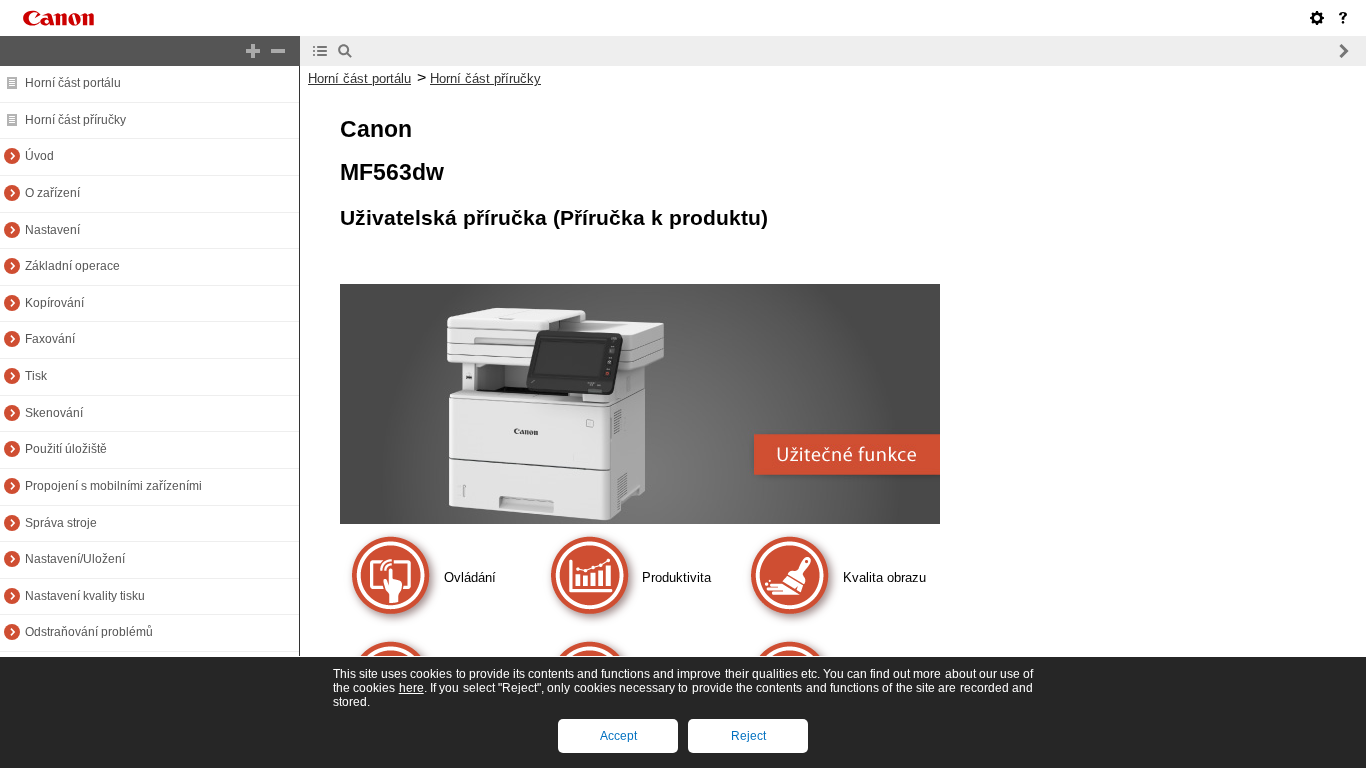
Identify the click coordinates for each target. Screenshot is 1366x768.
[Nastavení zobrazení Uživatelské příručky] (1317, 18)
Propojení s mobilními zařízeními (113, 486)
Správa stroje (61, 523)
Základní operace (72, 266)
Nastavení (52, 230)
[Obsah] (320, 51)
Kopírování (54, 303)
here (411, 688)
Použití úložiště (66, 449)
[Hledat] (345, 51)
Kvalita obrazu (884, 577)
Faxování (50, 339)
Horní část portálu (73, 83)
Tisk (36, 376)
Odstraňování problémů (89, 632)
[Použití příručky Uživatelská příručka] (1343, 18)
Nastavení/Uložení (75, 559)
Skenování (54, 413)
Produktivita (676, 577)
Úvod (39, 156)
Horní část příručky (75, 120)
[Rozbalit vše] (253, 51)
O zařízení (52, 193)
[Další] (1343, 51)
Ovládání (470, 577)
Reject (748, 736)
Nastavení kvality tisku (85, 596)
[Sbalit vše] (278, 51)
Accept (618, 736)
